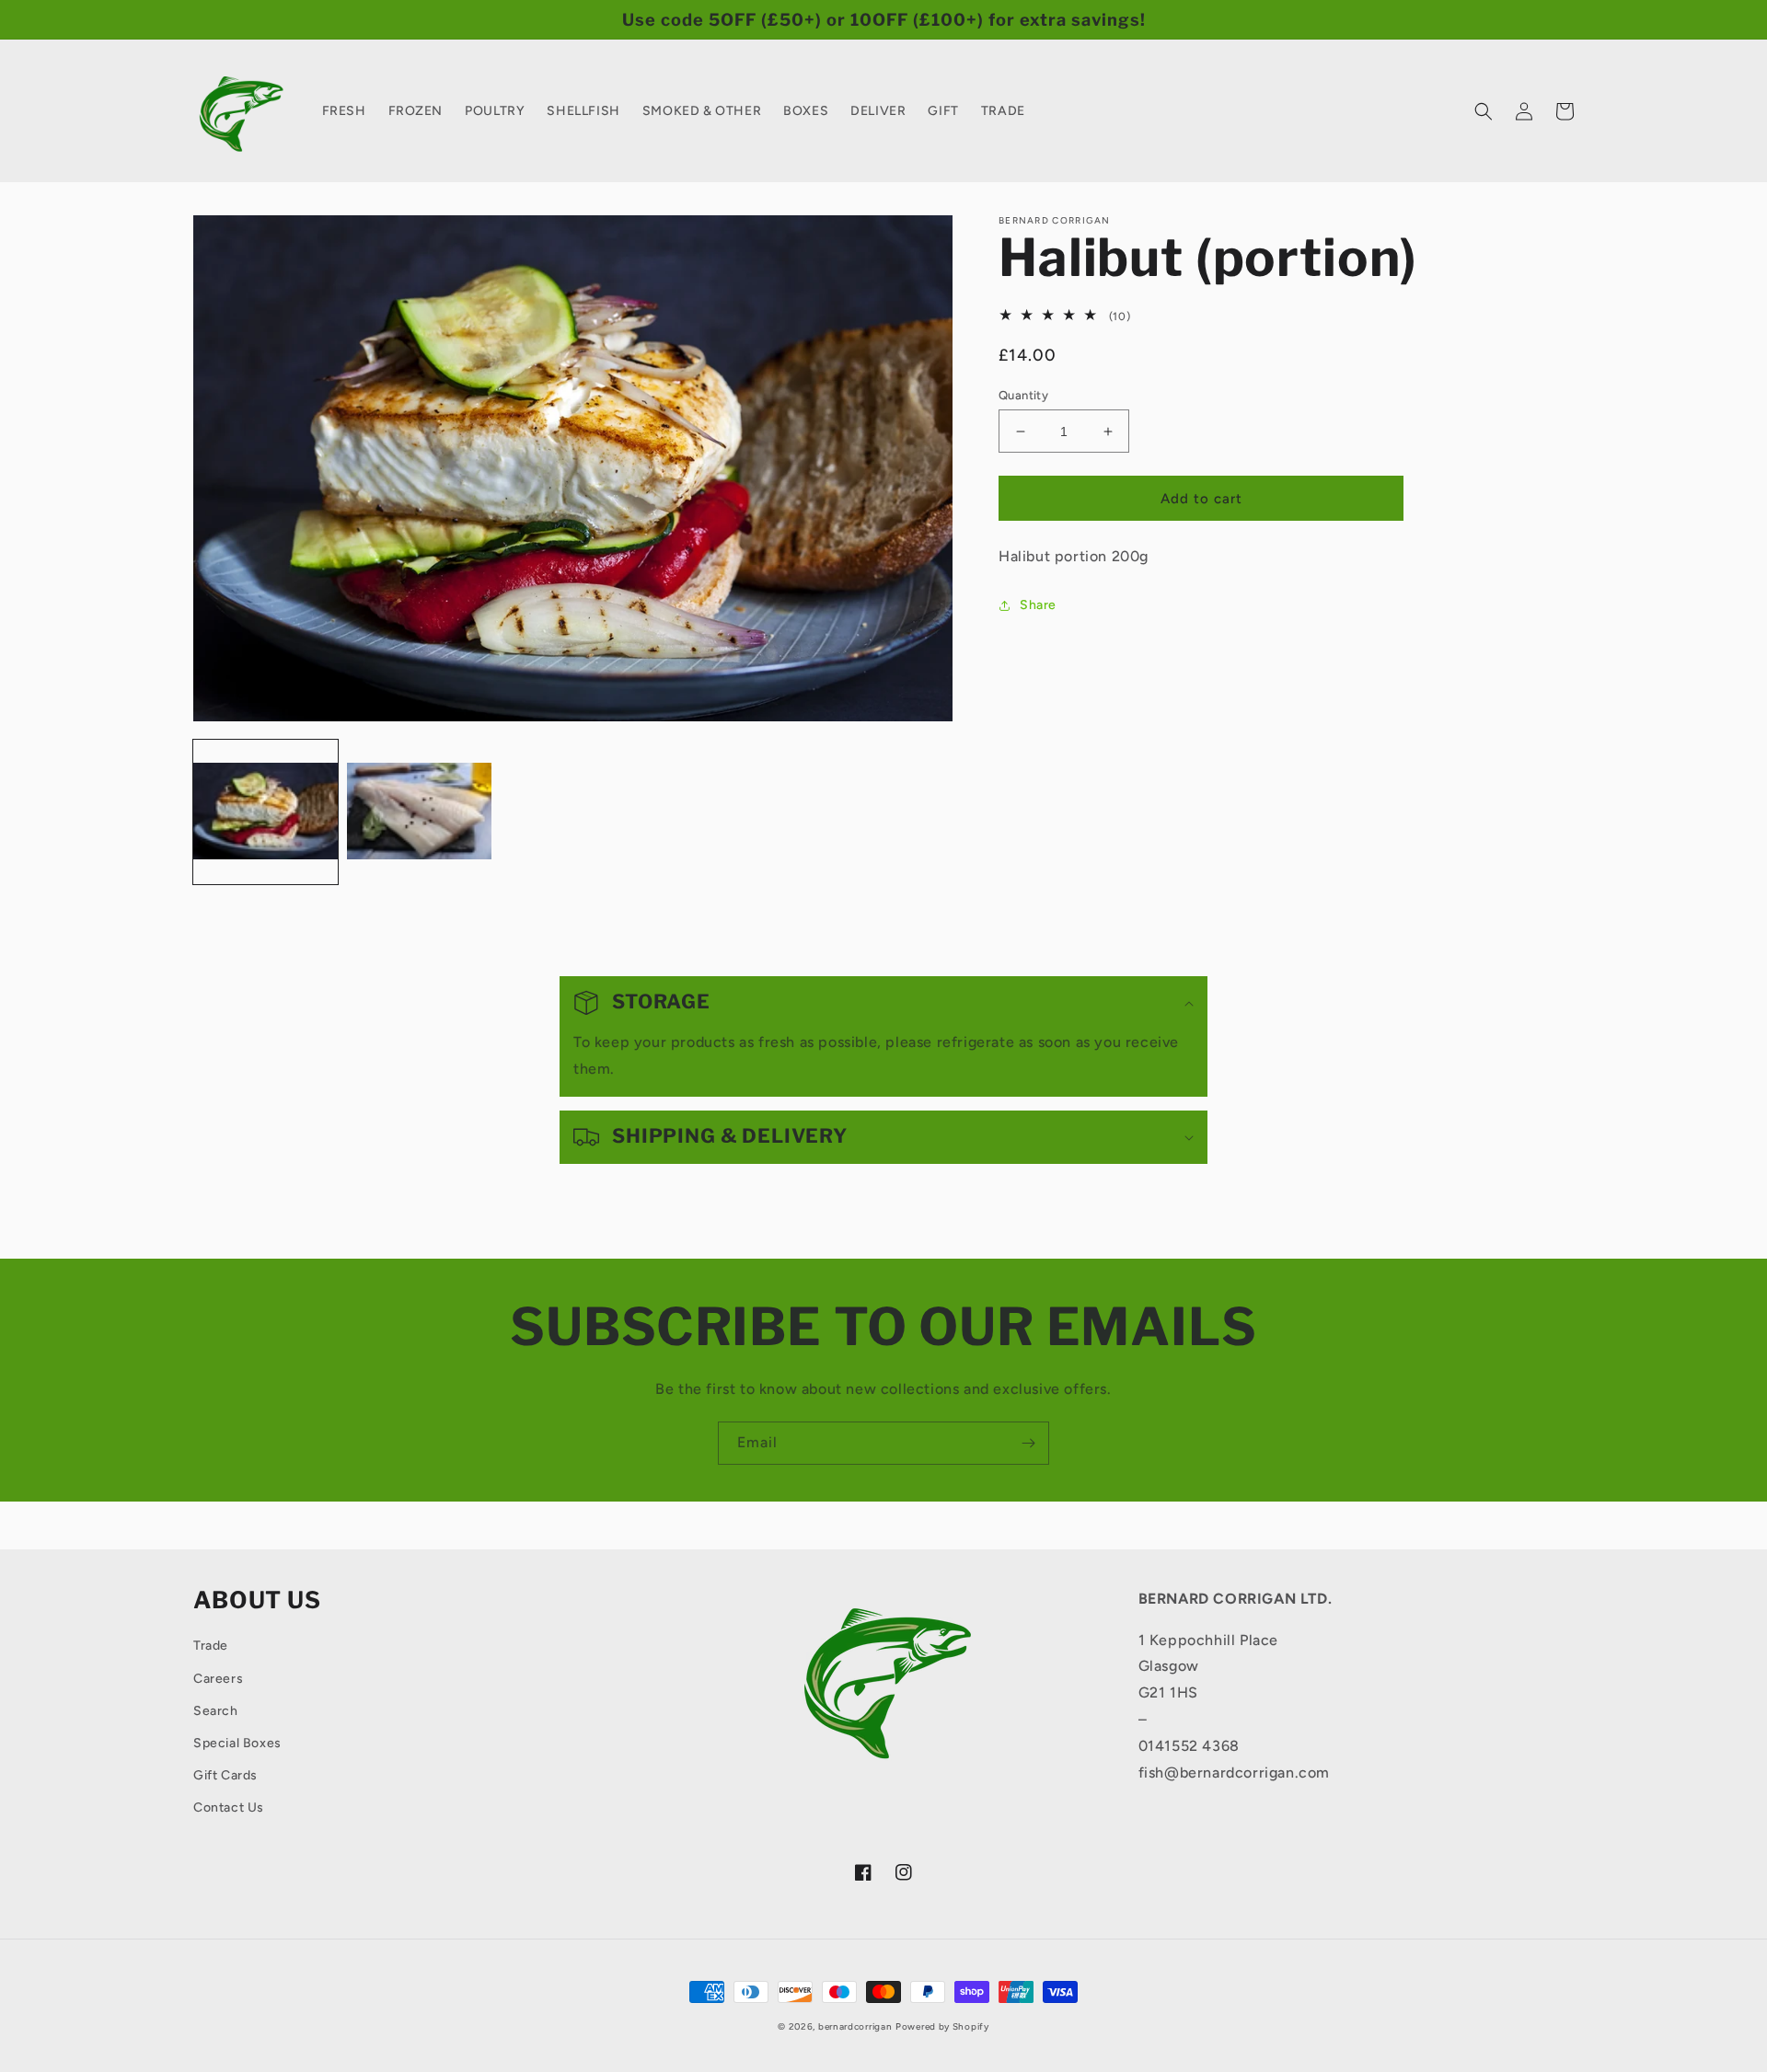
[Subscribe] (1028, 1443)
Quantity (1023, 395)
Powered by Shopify (942, 2026)
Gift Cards (225, 1775)
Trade (211, 1646)
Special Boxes (237, 1743)
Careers (218, 1679)
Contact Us (229, 1807)
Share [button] (1038, 605)
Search (216, 1711)
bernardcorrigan (855, 2026)
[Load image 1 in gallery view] (266, 812)
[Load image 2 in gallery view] (419, 812)
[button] (1484, 111)
